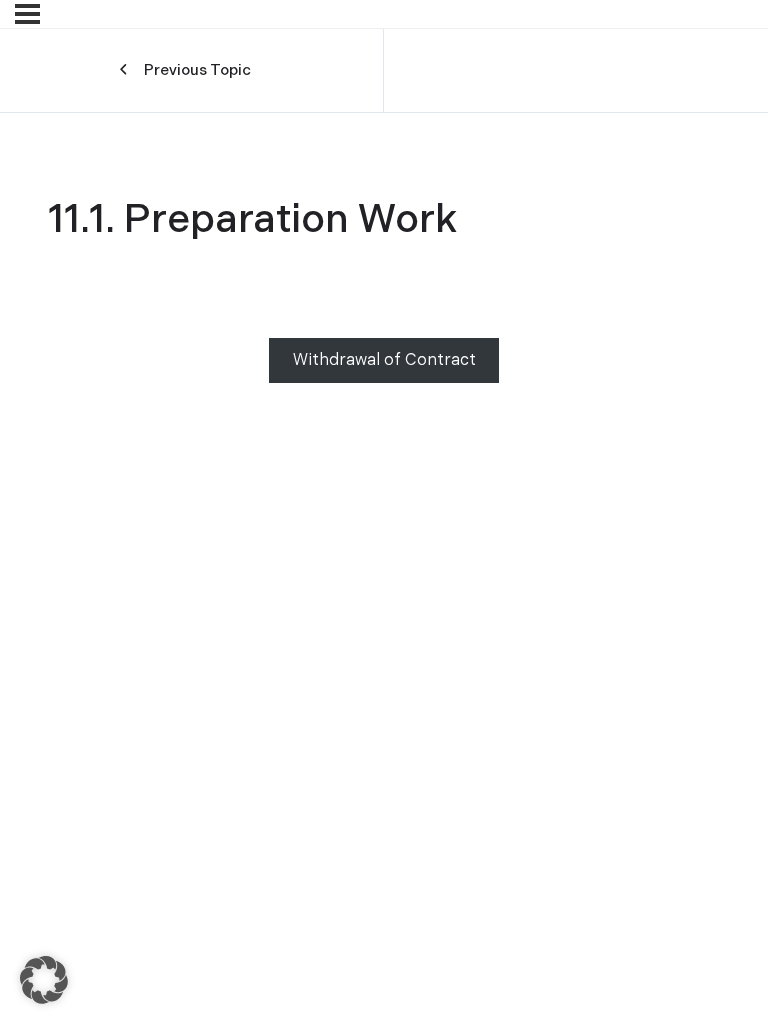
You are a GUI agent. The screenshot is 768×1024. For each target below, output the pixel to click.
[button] (44, 980)
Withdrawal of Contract (384, 360)
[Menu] (27, 14)
